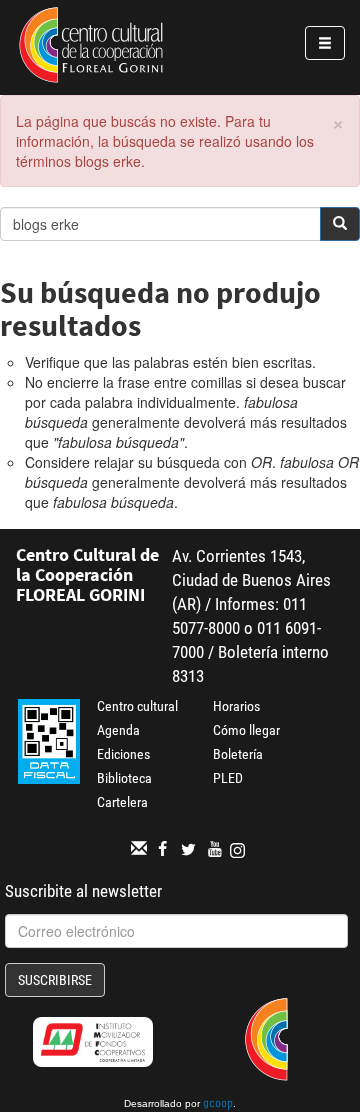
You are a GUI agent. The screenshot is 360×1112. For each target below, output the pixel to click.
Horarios (236, 706)
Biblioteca (124, 778)
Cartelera (122, 802)
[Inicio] (91, 48)
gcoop (218, 1105)
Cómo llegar (246, 730)
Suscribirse (55, 980)
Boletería (238, 754)
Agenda (118, 730)
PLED (228, 778)
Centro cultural (137, 706)
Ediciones (123, 754)
